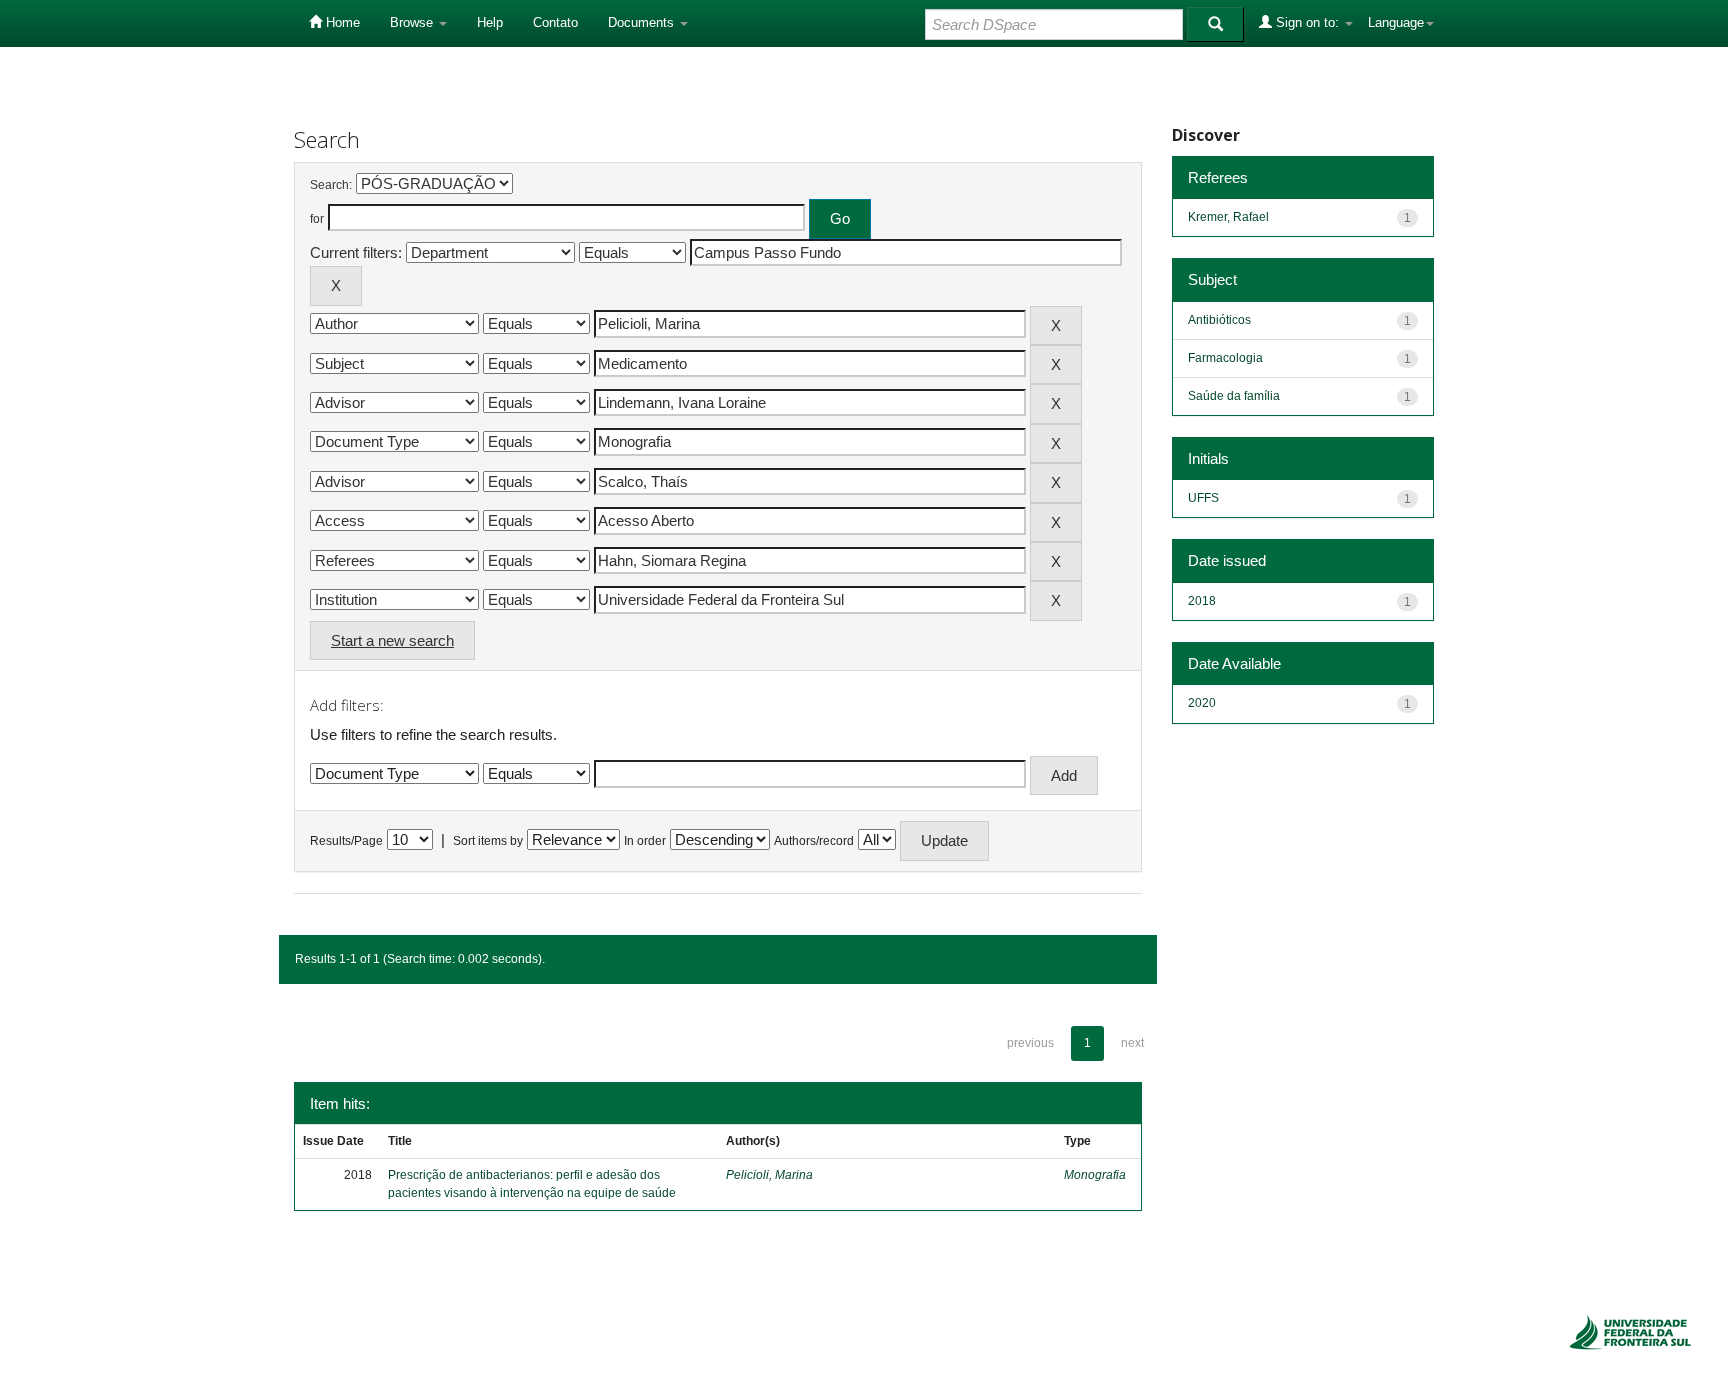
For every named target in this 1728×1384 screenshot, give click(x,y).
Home (341, 22)
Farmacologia (1225, 358)
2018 (1202, 601)
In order (645, 841)
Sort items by (488, 841)
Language (1396, 22)
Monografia (1095, 1175)
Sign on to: (1307, 22)
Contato (555, 22)
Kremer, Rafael (1228, 217)
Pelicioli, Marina (769, 1175)
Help (490, 22)
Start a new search (392, 640)
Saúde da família (1234, 396)
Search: (331, 185)
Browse (413, 22)
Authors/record (814, 841)
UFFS (1203, 498)
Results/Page (346, 841)
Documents (643, 22)
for (317, 219)
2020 (1202, 703)
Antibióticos (1219, 320)
